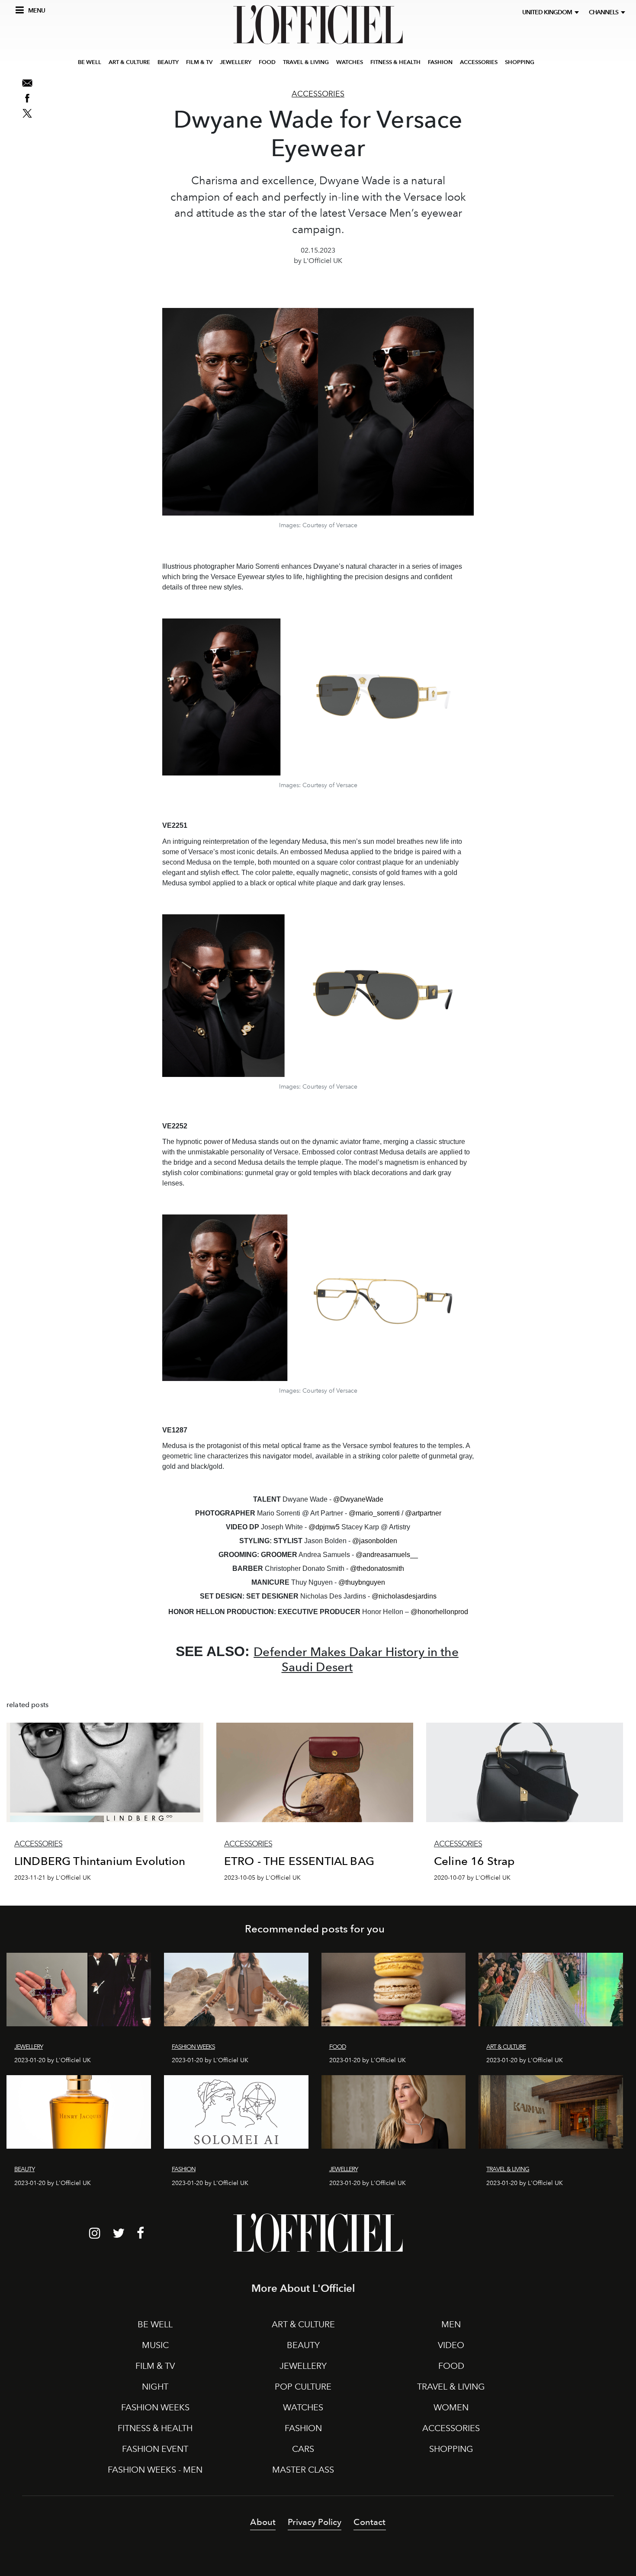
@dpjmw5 (324, 1527)
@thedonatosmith (377, 1568)
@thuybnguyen (362, 1582)
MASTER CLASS (303, 2470)
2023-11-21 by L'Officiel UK (53, 1878)
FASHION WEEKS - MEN (155, 2470)
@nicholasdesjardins (404, 1596)
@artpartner (423, 1513)
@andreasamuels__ (387, 1555)
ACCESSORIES (479, 62)
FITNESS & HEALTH (395, 62)
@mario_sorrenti (374, 1513)
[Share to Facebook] (27, 98)
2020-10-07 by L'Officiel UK (472, 1878)
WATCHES (350, 62)
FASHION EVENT (155, 2449)
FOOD (267, 62)
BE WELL (90, 62)
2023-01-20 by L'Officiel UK (53, 2060)
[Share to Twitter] (27, 113)
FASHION (440, 62)
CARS (303, 2449)
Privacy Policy (315, 2522)
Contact (369, 2522)
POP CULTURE (303, 2387)
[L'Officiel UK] (318, 25)
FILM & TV (199, 62)
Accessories (318, 94)
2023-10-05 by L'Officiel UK (262, 1878)
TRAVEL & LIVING (306, 62)
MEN (451, 2324)
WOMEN (451, 2407)
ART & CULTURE (129, 62)
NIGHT (155, 2387)
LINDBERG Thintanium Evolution (100, 1861)
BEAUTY (168, 62)
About (263, 2522)
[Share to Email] (27, 83)
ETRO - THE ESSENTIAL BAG (299, 1861)
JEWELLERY (236, 62)
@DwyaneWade (358, 1499)
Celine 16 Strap (474, 1861)
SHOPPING (520, 62)
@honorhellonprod (439, 1612)
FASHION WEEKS (155, 2407)
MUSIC (155, 2345)
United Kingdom (548, 12)
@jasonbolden (375, 1541)
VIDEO (451, 2345)
